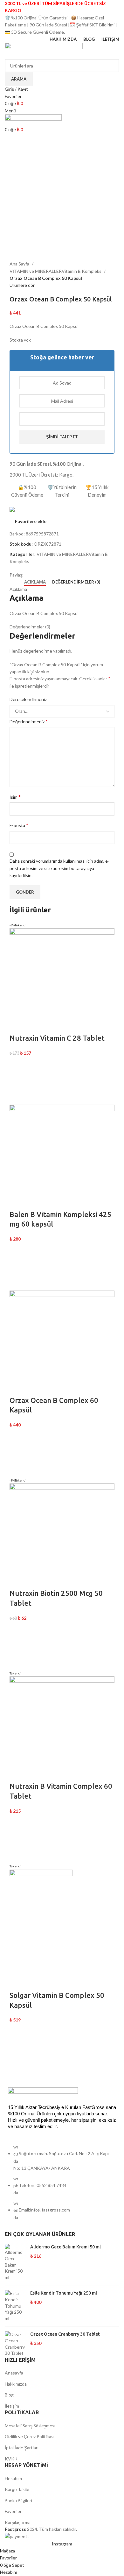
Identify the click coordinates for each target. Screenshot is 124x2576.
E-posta (19, 825)
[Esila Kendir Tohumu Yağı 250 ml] (15, 2306)
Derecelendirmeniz (28, 699)
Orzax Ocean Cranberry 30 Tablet (65, 2334)
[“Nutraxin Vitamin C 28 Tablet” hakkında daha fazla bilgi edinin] (17, 1081)
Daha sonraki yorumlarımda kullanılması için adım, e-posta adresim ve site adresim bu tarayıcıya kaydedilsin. (59, 868)
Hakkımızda (16, 2384)
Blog (9, 2395)
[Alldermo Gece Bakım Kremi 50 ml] (15, 2262)
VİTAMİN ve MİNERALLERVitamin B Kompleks (56, 271)
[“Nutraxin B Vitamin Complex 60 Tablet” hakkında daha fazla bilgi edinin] (17, 1838)
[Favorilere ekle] (17, 1065)
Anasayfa (14, 2373)
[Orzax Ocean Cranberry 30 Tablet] (15, 2344)
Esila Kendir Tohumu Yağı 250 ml (64, 2293)
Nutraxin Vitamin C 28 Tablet (57, 1038)
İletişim (12, 2406)
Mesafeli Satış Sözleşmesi (30, 2426)
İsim (15, 797)
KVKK (11, 2459)
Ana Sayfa (20, 264)
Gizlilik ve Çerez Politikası (30, 2436)
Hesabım (13, 2478)
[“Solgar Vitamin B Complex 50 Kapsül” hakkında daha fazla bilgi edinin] (17, 2048)
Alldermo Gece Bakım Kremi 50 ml (65, 2247)
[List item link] (62, 2185)
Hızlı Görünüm (17, 1097)
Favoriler (13, 2511)
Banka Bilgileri (18, 2500)
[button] (17, 1267)
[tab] (35, 582)
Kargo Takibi (17, 2489)
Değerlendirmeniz (29, 721)
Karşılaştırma (18, 2522)
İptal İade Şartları (22, 2448)
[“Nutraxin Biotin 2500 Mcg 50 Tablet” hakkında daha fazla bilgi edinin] (17, 1645)
